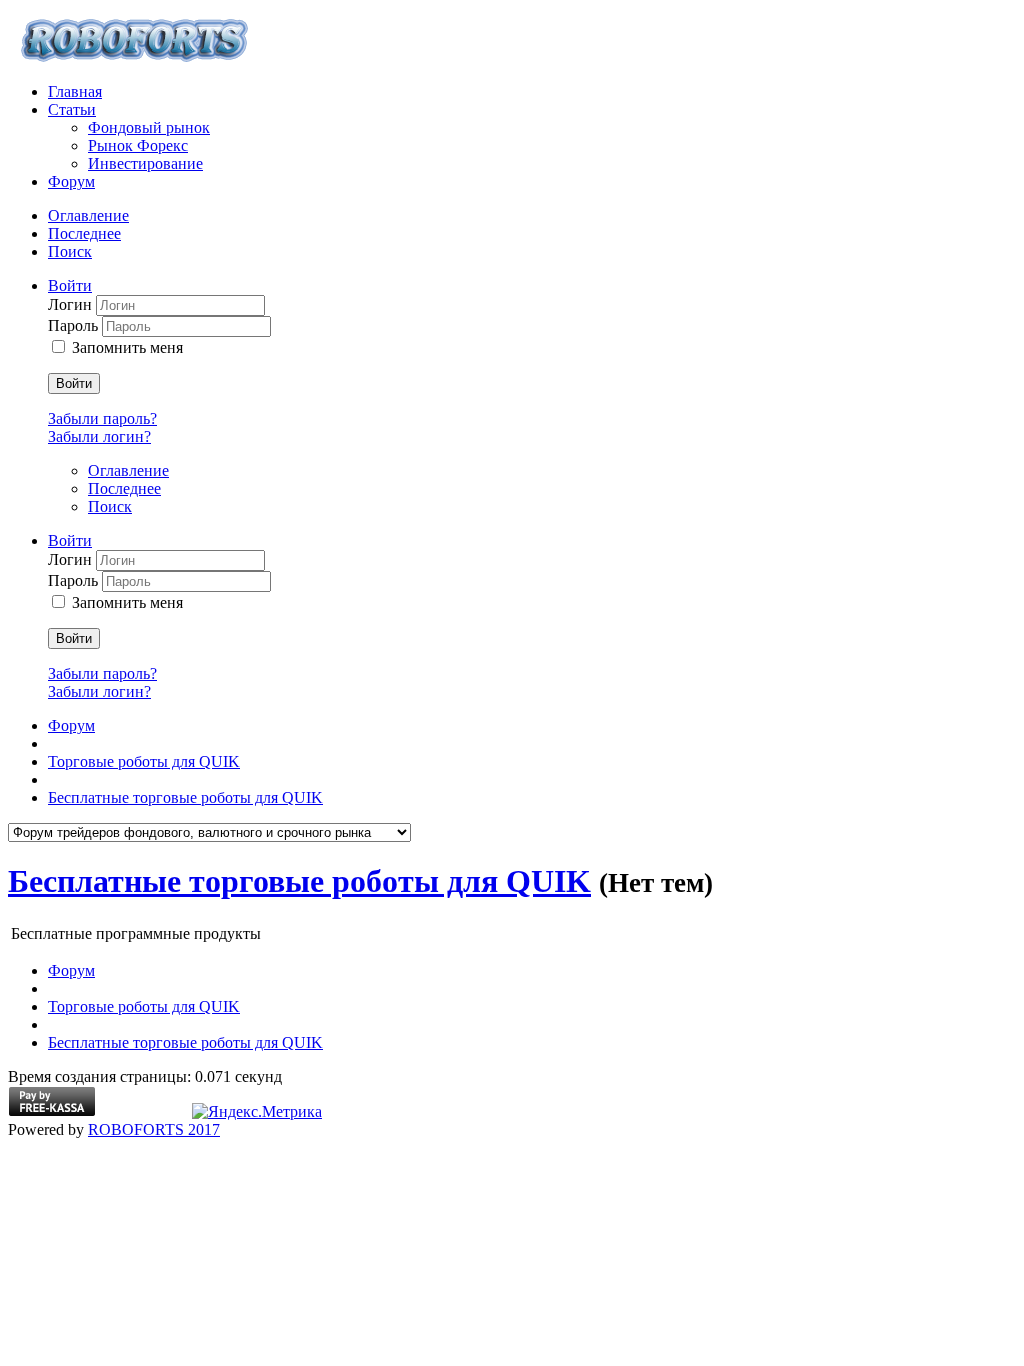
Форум (71, 725)
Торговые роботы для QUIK (144, 761)
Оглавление (88, 215)
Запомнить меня (127, 347)
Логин (72, 304)
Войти (74, 383)
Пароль (75, 325)
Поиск (70, 251)
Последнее (84, 233)
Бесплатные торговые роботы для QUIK (185, 797)
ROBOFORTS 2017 (154, 1129)
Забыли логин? (99, 436)
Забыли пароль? (102, 418)
